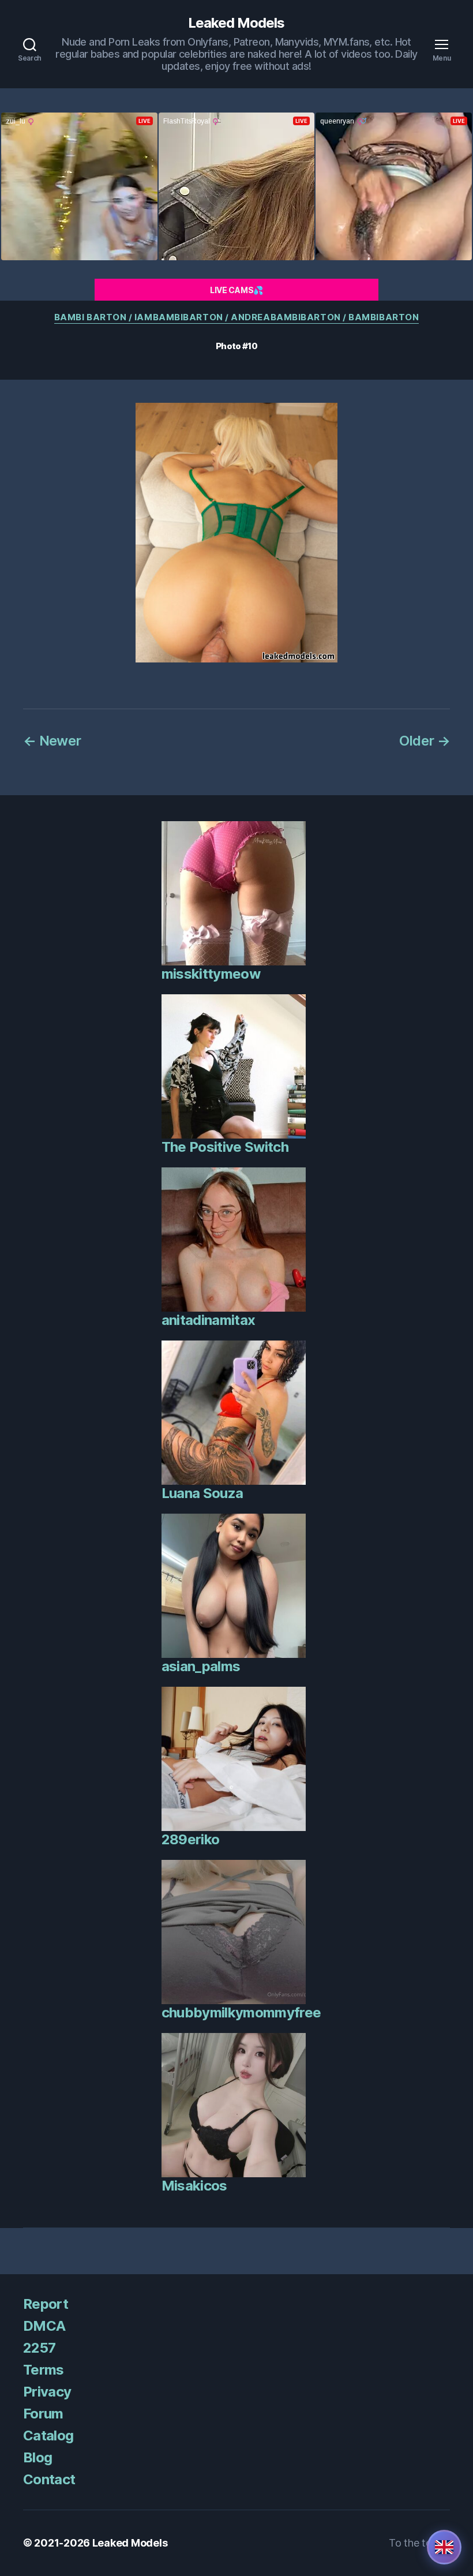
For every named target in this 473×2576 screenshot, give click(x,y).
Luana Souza (202, 1493)
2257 (39, 2348)
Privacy (47, 2392)
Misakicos (194, 2186)
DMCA (44, 2326)
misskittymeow (211, 974)
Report (46, 2304)
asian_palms (201, 1666)
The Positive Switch (225, 1147)
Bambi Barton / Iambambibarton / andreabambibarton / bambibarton (237, 317)
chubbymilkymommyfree (241, 2012)
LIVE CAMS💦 (236, 290)
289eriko (191, 1839)
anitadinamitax (209, 1320)
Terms (44, 2370)
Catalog (48, 2435)
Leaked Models (236, 23)
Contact (49, 2479)
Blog (37, 2457)
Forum (43, 2414)
